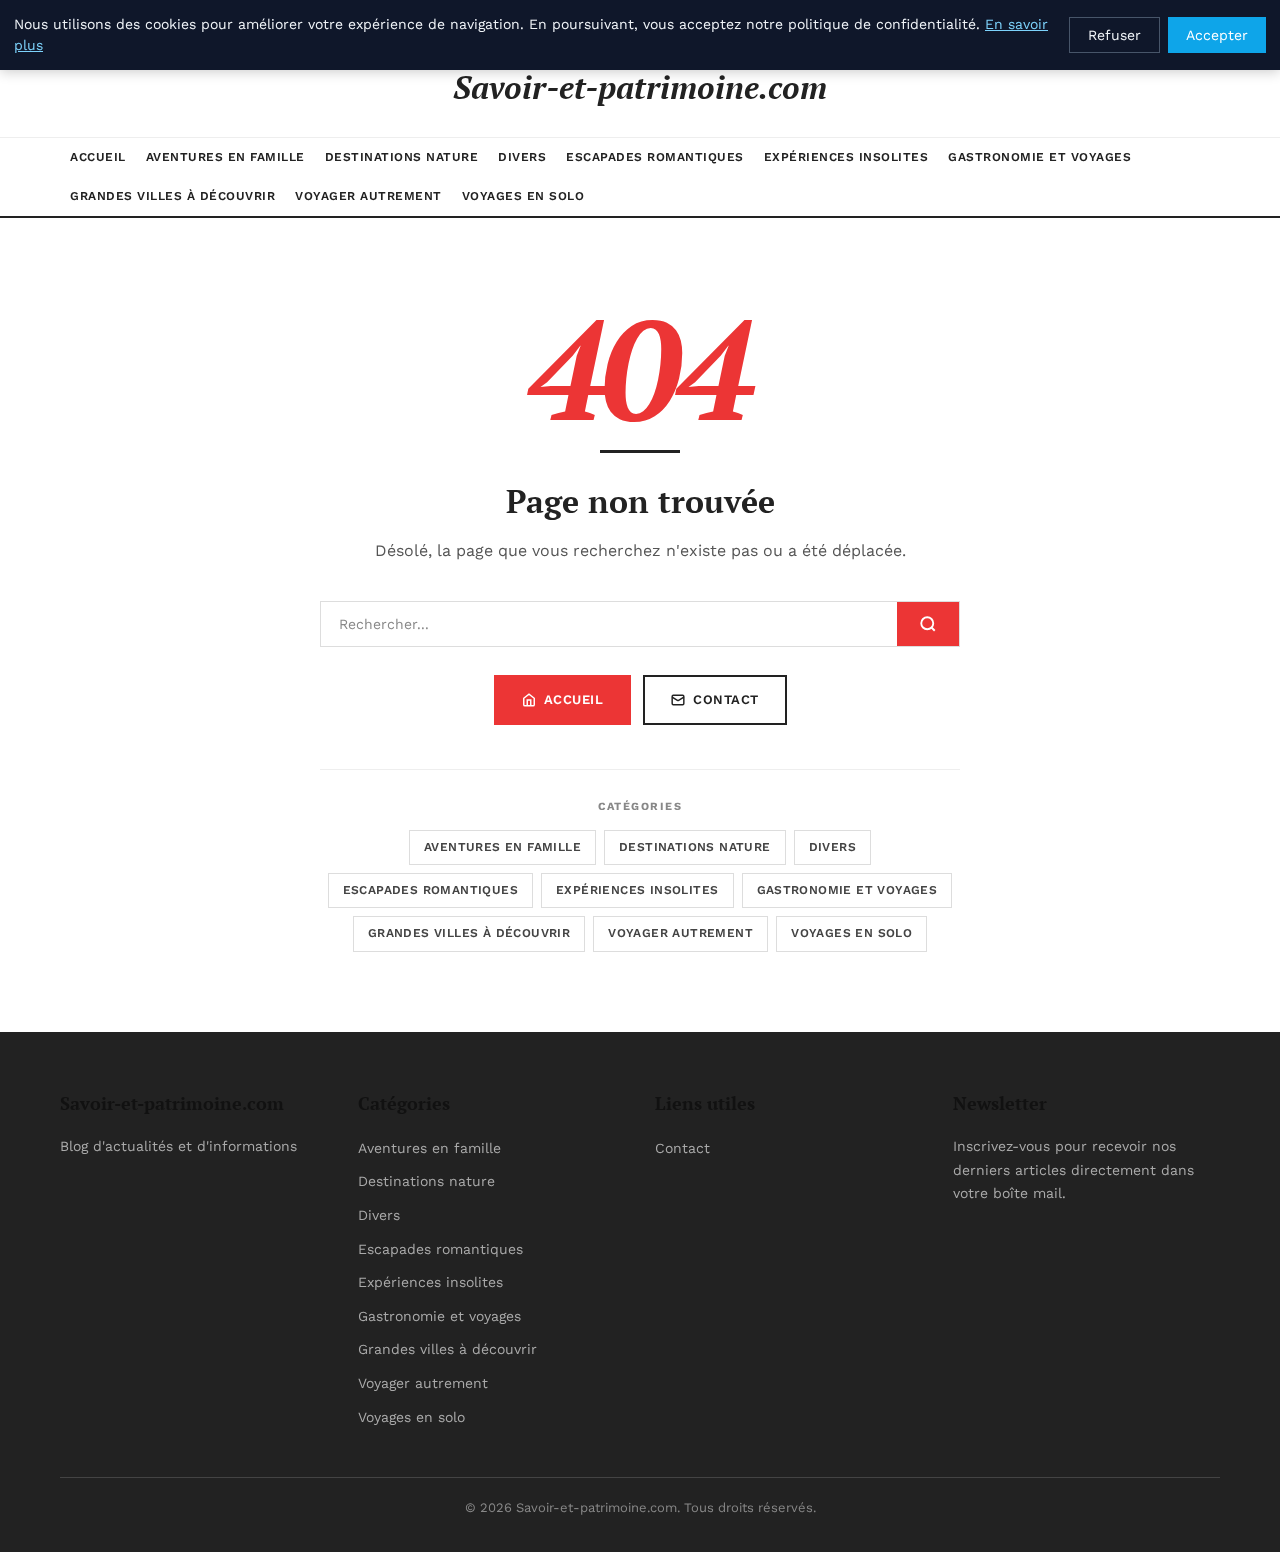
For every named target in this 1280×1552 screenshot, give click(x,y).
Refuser (1114, 35)
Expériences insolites (846, 157)
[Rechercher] (928, 624)
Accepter (1217, 35)
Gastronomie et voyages (1039, 157)
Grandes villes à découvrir (172, 196)
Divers (522, 157)
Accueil (98, 157)
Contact (726, 699)
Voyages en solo (523, 196)
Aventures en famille (225, 157)
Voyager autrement (368, 196)
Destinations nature (402, 157)
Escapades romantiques (655, 157)
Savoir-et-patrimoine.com (640, 87)
